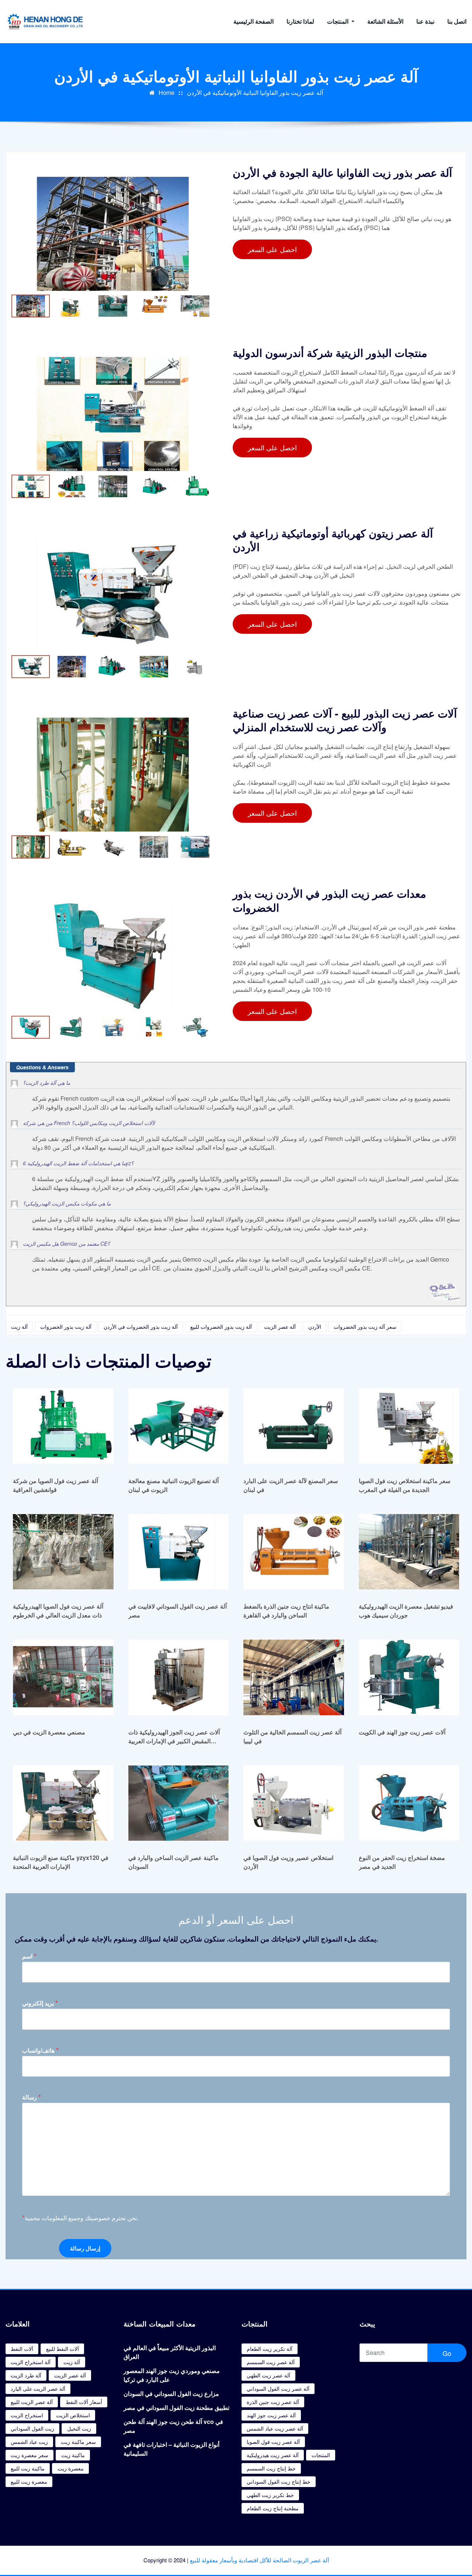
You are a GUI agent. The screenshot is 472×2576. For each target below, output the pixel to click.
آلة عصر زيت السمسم (271, 2362)
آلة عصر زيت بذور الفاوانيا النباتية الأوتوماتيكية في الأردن (255, 92)
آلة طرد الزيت (26, 2375)
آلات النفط (22, 2349)
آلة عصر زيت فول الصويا (273, 2442)
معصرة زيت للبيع (29, 2482)
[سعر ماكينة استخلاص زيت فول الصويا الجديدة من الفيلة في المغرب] (409, 1426)
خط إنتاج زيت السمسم (271, 2468)
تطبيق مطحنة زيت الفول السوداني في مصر (176, 2408)
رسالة (32, 2097)
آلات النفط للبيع (63, 2349)
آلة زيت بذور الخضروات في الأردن (141, 1327)
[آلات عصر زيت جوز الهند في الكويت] (409, 1677)
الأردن (315, 1327)
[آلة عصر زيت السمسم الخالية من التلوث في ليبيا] (294, 1677)
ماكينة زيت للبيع (28, 2468)
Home (166, 92)
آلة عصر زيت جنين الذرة (273, 2402)
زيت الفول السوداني (32, 2428)
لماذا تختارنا (300, 21)
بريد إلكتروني (40, 2003)
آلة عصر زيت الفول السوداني (278, 2388)
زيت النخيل (79, 2428)
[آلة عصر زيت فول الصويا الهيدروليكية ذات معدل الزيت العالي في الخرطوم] (63, 1552)
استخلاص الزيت (73, 2415)
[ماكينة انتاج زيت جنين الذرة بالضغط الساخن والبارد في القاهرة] (294, 1552)
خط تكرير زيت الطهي (270, 2495)
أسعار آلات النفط (84, 2402)
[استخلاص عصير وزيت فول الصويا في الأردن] (294, 1803)
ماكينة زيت (73, 2455)
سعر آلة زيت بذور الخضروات (365, 1327)
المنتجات (339, 21)
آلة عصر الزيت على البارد (38, 2388)
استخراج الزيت (27, 2415)
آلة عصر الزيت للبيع (32, 2402)
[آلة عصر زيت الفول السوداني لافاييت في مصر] (179, 1552)
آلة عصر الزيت (280, 1327)
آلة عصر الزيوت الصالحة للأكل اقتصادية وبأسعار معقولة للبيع (259, 2560)
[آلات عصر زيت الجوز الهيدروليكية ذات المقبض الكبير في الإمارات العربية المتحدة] (179, 1677)
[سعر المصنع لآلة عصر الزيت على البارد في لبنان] (294, 1426)
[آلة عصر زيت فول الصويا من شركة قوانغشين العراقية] (63, 1426)
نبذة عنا (425, 21)
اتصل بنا (457, 21)
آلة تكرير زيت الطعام (270, 2349)
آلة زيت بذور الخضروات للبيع (221, 1327)
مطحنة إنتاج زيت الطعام (273, 2508)
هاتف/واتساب (40, 2050)
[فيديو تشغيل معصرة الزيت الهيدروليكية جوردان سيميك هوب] (409, 1552)
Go (447, 2353)
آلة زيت (19, 1327)
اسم (29, 1956)
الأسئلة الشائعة (385, 21)
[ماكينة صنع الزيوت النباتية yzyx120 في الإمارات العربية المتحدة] (63, 1803)
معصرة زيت (71, 2468)
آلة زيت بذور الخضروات (66, 1327)
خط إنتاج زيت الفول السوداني (279, 2482)
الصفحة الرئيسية (254, 21)
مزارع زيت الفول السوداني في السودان (171, 2393)
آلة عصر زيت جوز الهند (271, 2415)
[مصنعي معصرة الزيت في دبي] (63, 1677)
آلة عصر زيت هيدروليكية (273, 2455)
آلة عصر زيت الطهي (268, 2375)
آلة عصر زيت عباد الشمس (275, 2428)
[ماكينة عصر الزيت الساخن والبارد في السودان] (179, 1803)
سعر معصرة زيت (29, 2455)
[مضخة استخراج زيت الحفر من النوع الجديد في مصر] (409, 1803)
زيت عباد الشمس (29, 2442)
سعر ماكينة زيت (78, 2442)
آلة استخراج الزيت (31, 2362)
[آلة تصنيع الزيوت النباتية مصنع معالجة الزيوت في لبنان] (179, 1426)
